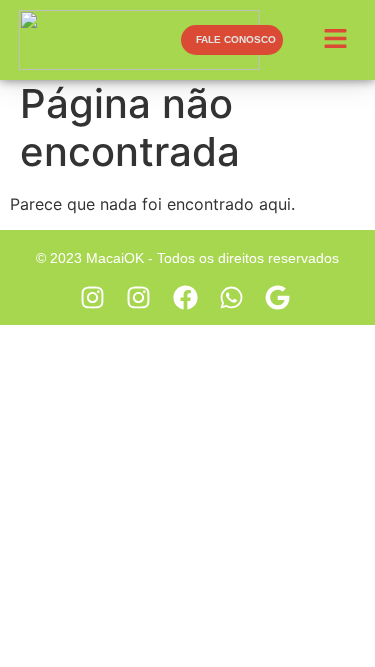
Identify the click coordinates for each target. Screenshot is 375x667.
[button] (339, 39)
